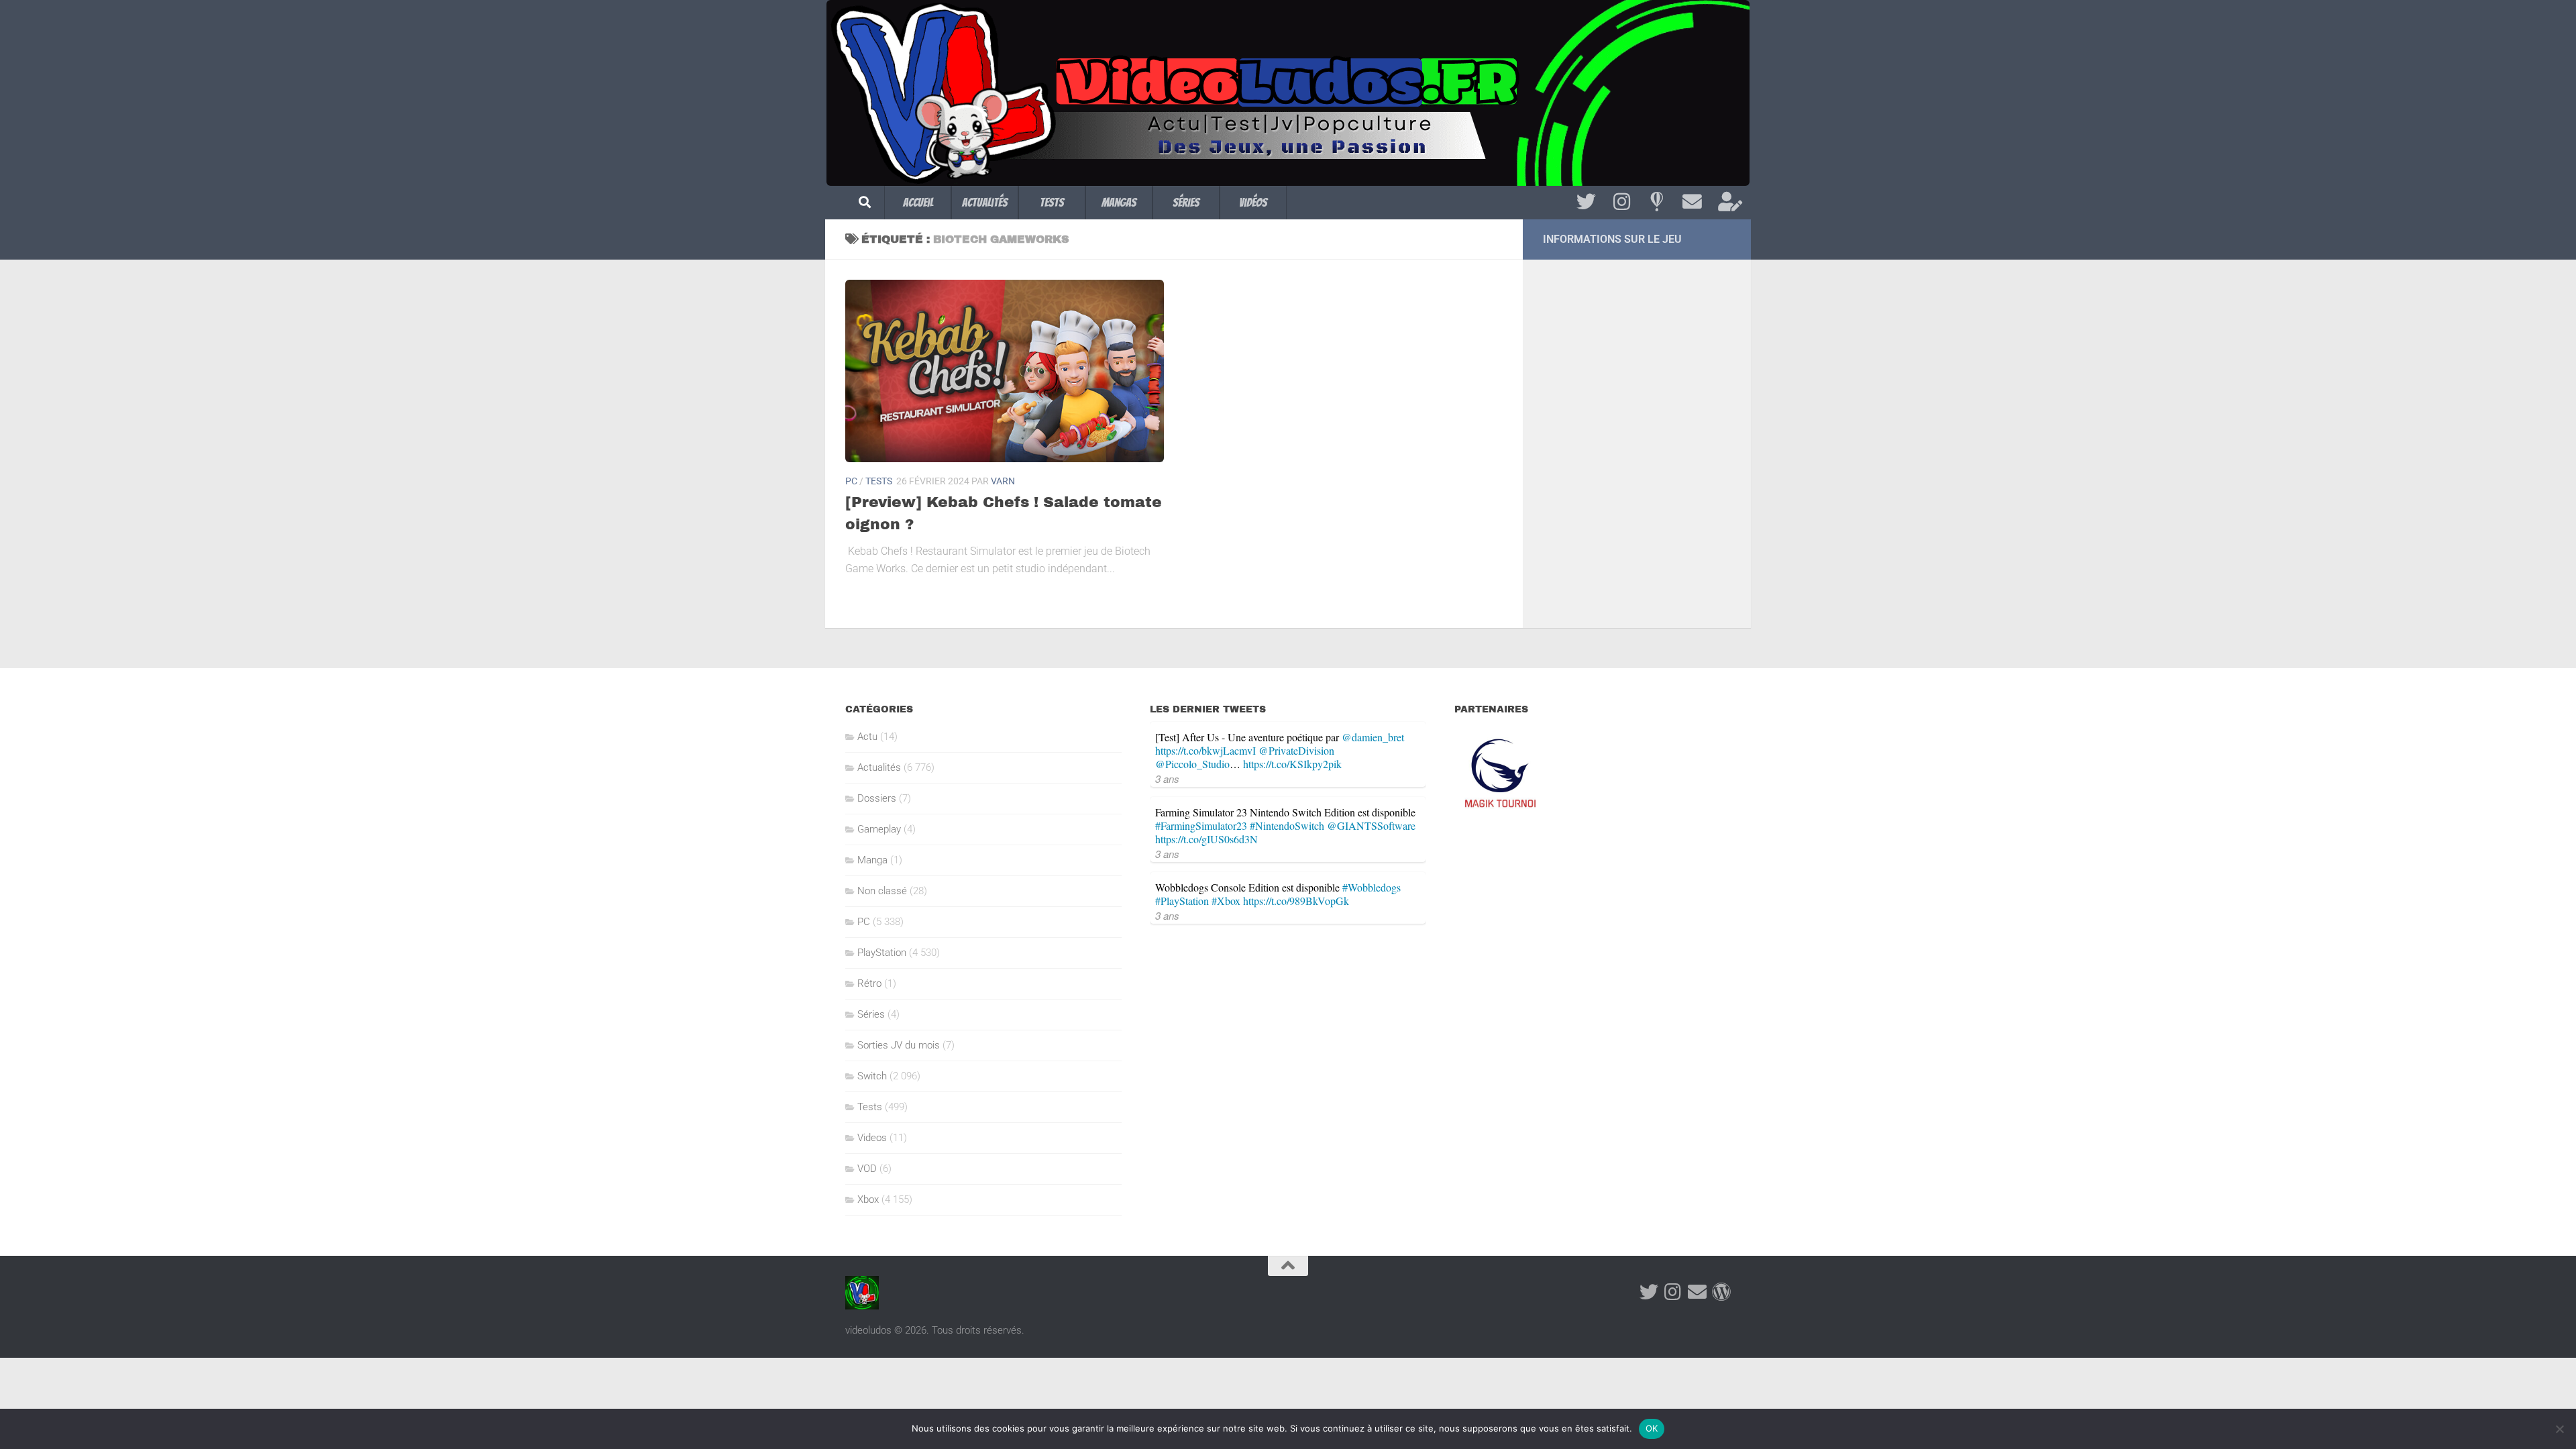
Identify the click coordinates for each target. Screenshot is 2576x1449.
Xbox (868, 1199)
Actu (867, 737)
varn (1003, 481)
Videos (872, 1138)
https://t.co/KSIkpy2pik (1292, 764)
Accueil (918, 202)
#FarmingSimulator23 (1201, 825)
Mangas (1119, 202)
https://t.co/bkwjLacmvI (1205, 750)
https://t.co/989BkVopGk (1296, 901)
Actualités (985, 202)
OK (1652, 1428)
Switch (872, 1076)
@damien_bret (1373, 737)
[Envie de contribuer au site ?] (1728, 202)
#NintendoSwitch (1287, 825)
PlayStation (882, 953)
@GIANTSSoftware (1371, 825)
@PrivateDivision (1296, 750)
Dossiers (877, 798)
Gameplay (879, 829)
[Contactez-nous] (1692, 202)
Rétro (869, 983)
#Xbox (1226, 901)
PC (851, 481)
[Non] (2559, 1429)
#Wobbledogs (1372, 887)
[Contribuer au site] (1721, 1292)
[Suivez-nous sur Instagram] (1622, 202)
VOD (867, 1169)
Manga (872, 860)
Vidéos (1253, 202)
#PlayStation (1182, 901)
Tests (1052, 202)
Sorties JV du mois (899, 1045)
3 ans (1167, 779)
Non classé (882, 891)
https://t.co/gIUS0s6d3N (1206, 839)
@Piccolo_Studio (1192, 764)
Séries (1186, 202)
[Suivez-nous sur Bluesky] (1657, 202)
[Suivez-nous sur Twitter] (1586, 202)
